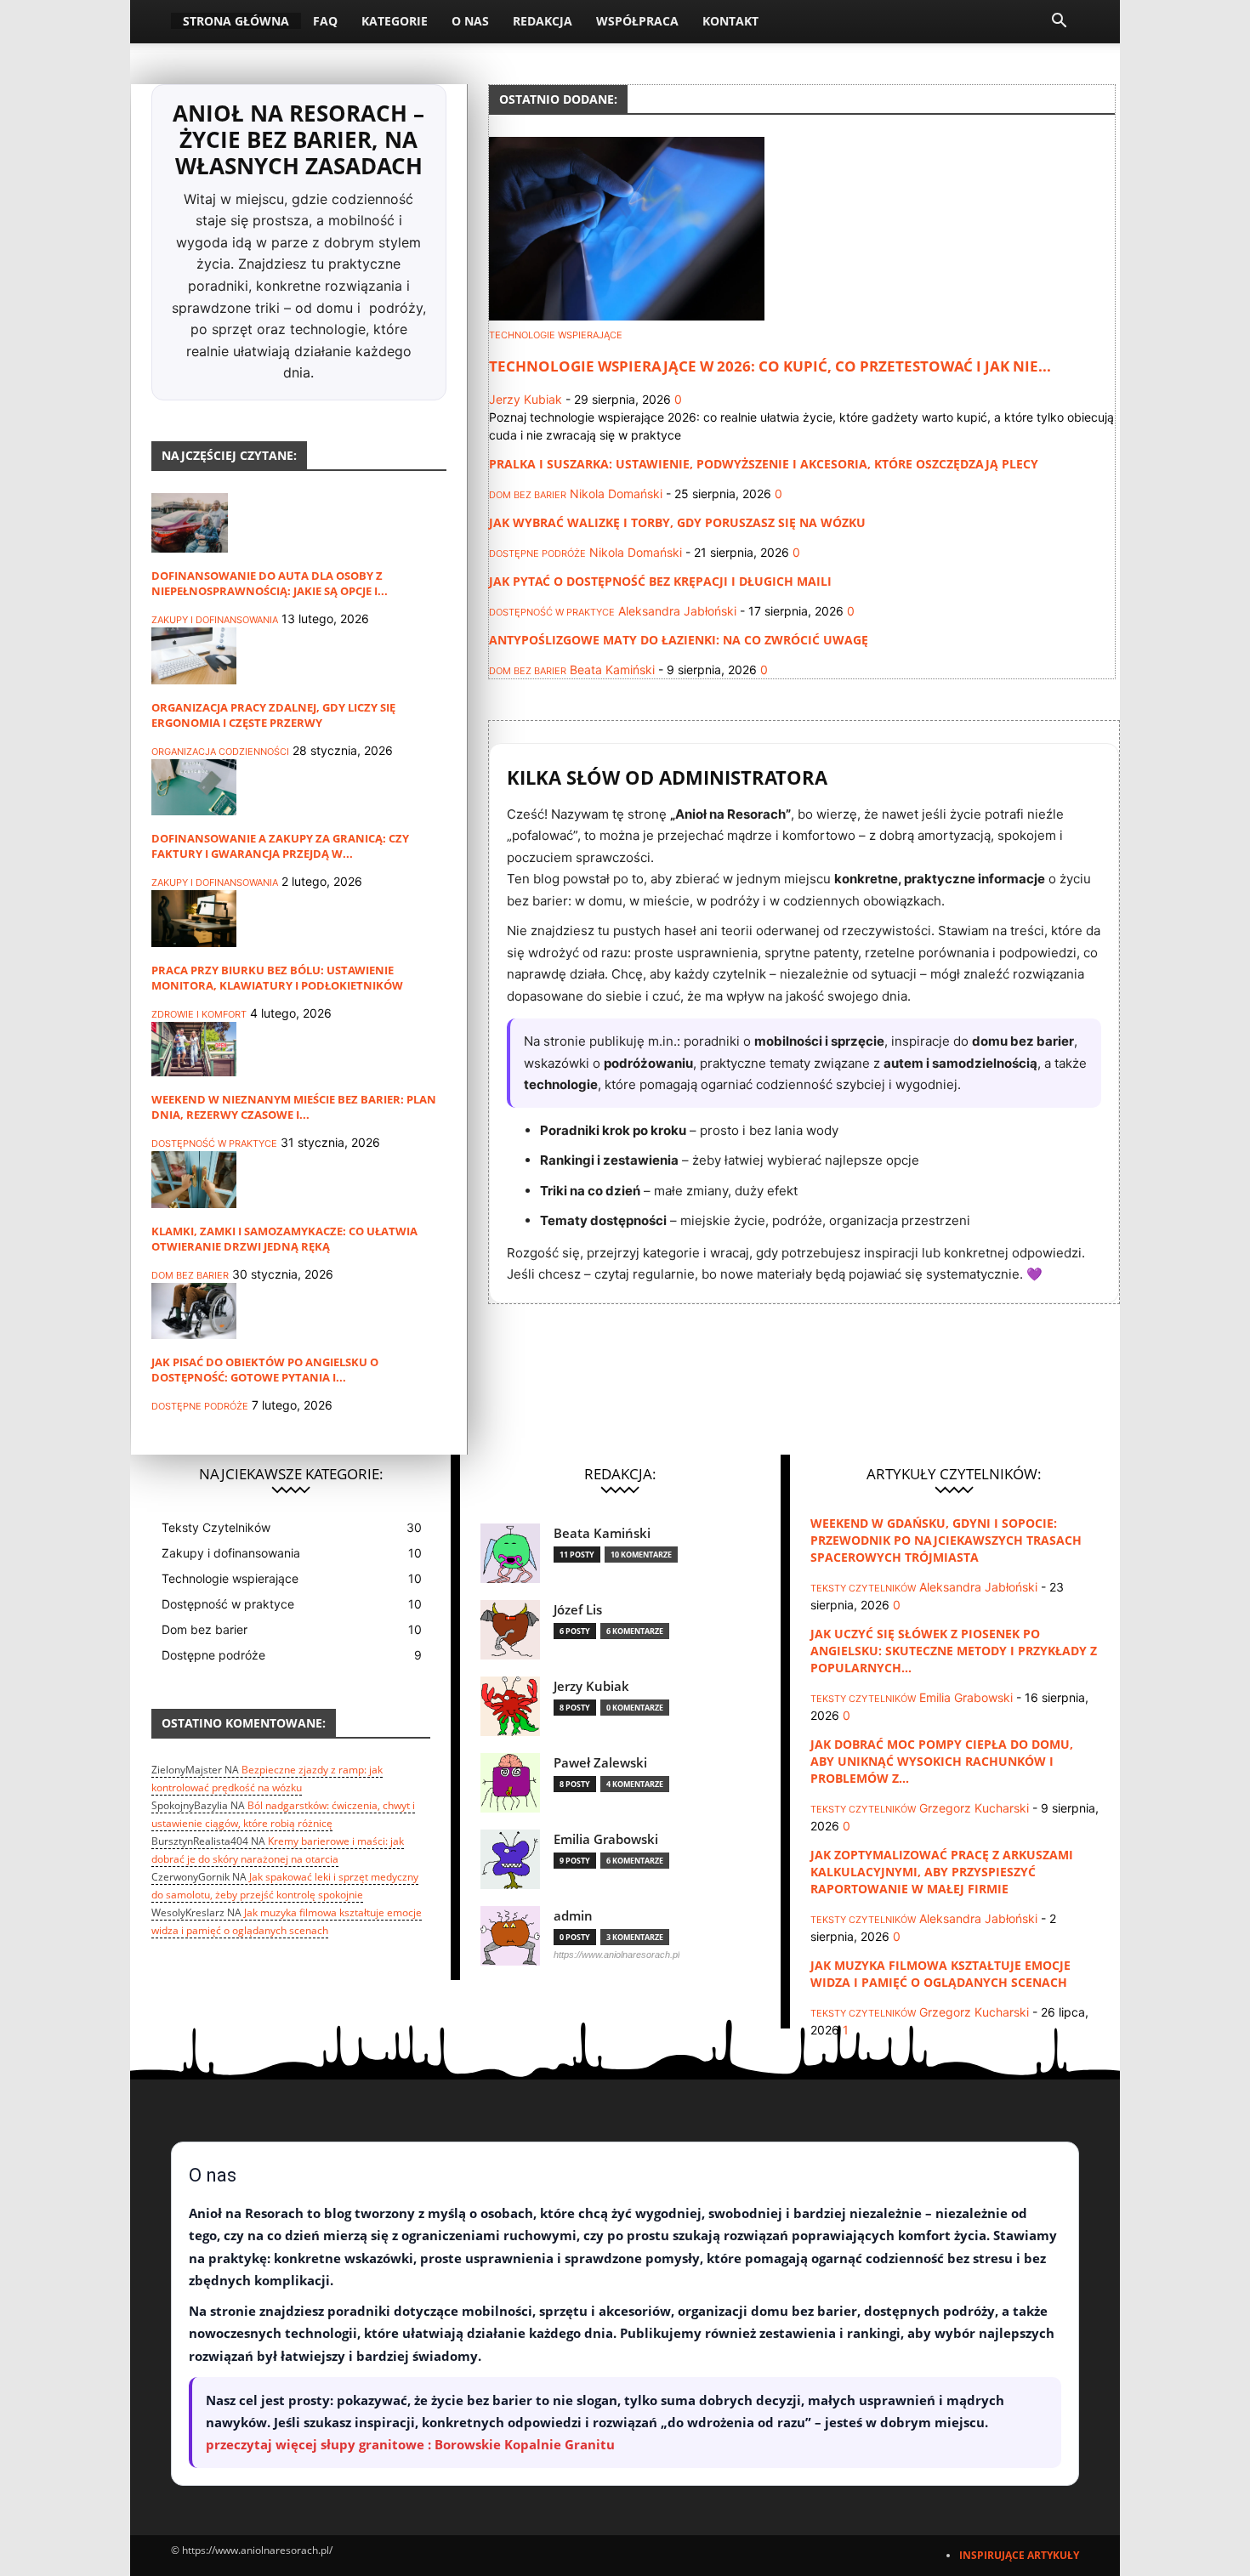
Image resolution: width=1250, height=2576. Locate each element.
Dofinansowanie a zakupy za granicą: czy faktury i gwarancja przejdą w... (280, 846)
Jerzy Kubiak (526, 399)
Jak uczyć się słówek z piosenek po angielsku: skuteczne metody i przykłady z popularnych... (954, 1651)
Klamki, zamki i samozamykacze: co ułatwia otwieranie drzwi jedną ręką (284, 1239)
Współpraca (637, 21)
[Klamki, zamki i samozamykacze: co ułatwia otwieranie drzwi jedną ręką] (194, 1203)
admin (573, 1916)
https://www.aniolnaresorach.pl (616, 1955)
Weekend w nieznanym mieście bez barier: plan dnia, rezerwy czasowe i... (294, 1107)
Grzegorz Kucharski (974, 1808)
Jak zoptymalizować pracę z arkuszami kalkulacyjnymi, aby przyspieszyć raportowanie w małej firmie (942, 1872)
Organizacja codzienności (220, 752)
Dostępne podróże (200, 1406)
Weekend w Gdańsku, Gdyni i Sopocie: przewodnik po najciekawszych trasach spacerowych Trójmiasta (946, 1540)
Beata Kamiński (612, 670)
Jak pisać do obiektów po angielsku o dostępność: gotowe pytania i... (265, 1370)
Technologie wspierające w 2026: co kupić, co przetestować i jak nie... (770, 366)
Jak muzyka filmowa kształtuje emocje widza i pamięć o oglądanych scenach (940, 1974)
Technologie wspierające (556, 335)
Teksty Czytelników (863, 1588)
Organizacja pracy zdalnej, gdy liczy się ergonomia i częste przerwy (273, 715)
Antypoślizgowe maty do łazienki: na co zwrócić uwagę (679, 640)
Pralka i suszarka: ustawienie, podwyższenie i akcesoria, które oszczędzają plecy (764, 464)
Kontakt (730, 21)
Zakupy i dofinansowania (215, 620)
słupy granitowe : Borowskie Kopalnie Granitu (468, 2444)
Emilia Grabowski (606, 1839)
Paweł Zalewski (600, 1763)
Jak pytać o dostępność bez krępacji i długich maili (660, 581)
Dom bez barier (190, 1275)
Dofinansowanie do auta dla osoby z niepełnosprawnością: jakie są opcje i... (270, 583)
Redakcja (543, 21)
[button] (1059, 23)
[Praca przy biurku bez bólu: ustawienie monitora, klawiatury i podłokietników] (194, 942)
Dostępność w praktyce (214, 1143)
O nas (470, 21)
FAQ (325, 21)
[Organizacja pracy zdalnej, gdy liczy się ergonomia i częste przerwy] (194, 680)
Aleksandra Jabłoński (677, 611)
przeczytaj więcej (261, 2444)
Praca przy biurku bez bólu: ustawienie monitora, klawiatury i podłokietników (277, 978)
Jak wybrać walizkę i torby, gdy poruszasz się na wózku (677, 522)
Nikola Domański (616, 494)
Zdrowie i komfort (199, 1014)
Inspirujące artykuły (1019, 2555)
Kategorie (395, 21)
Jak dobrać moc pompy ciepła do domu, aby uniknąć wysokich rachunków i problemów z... (942, 1761)
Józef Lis (578, 1610)
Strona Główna (236, 21)
